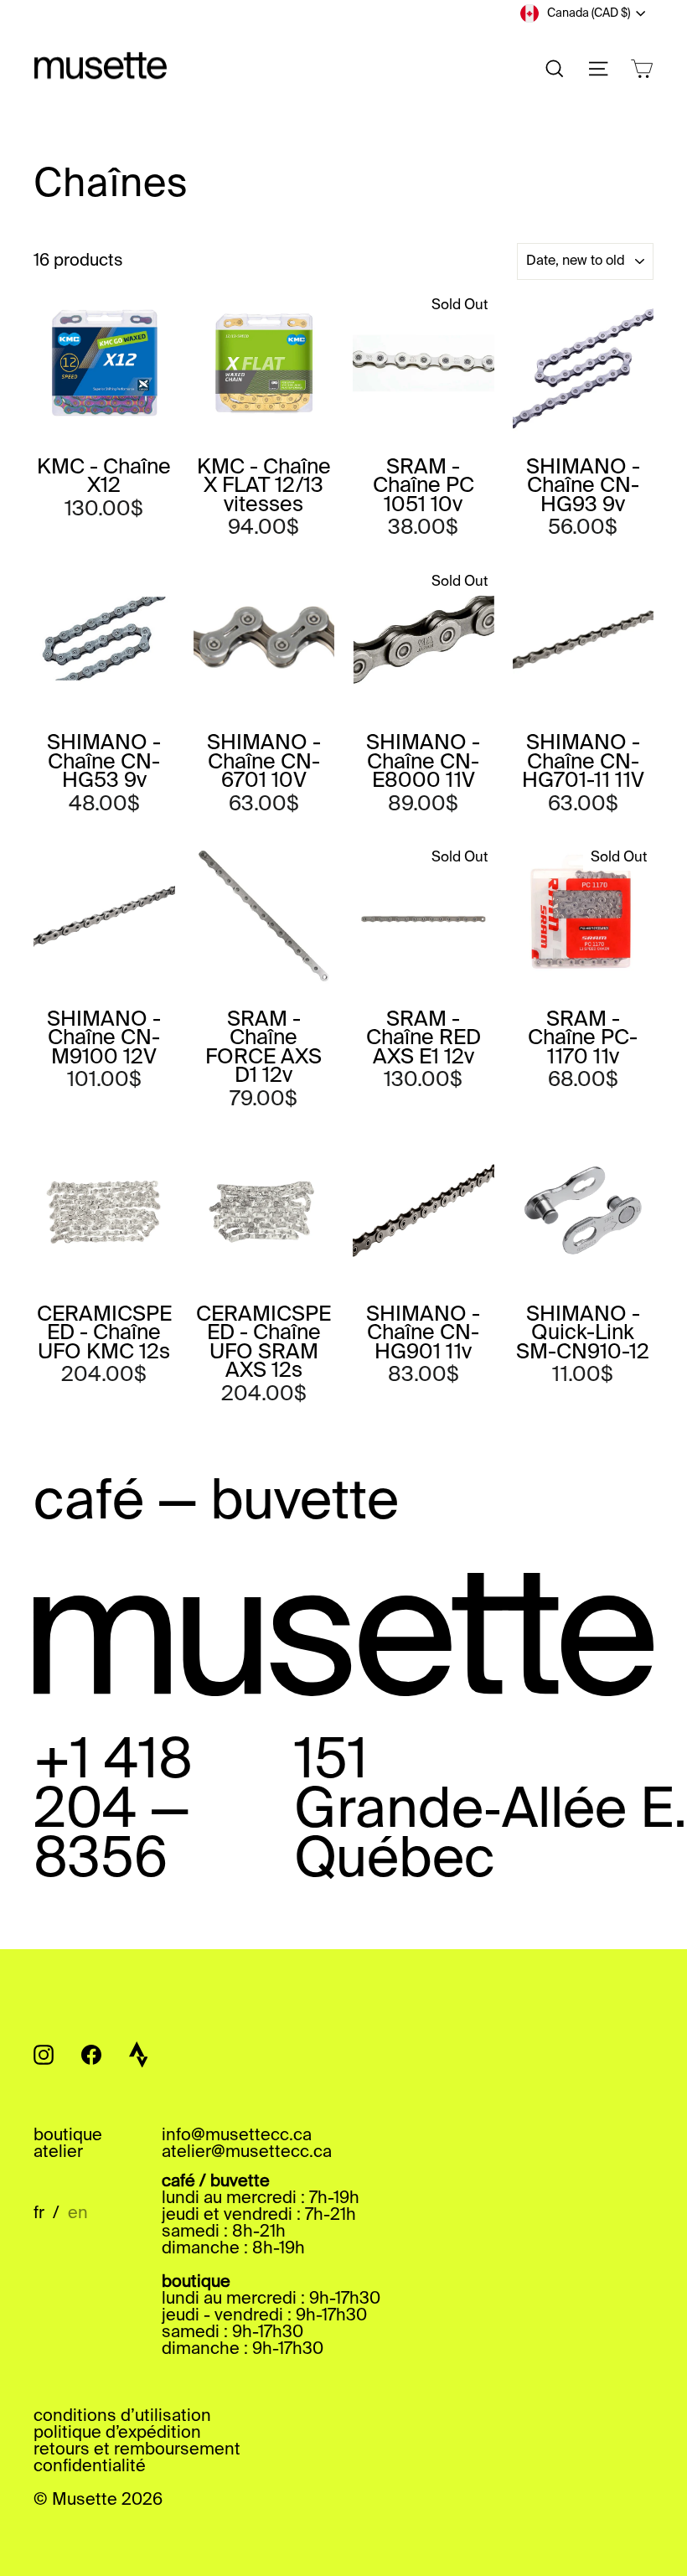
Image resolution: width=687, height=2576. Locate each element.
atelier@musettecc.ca (247, 2153)
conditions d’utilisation (122, 2417)
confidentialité (90, 2467)
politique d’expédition (117, 2434)
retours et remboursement (137, 2450)
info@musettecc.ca (237, 2136)
